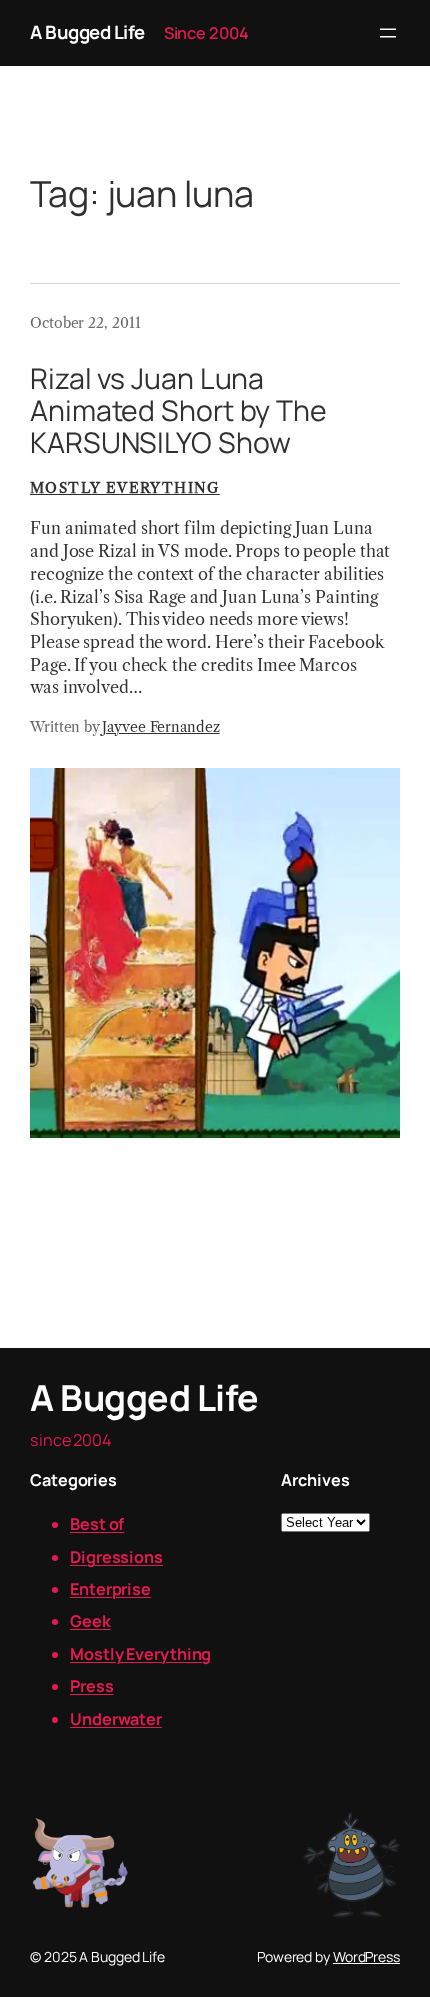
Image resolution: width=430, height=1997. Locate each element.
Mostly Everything (125, 488)
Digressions (116, 1557)
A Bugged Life (87, 32)
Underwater (116, 1719)
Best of (97, 1524)
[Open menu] (388, 33)
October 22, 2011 (85, 323)
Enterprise (110, 1589)
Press (92, 1686)
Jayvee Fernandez (160, 727)
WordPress (366, 1956)
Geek (90, 1621)
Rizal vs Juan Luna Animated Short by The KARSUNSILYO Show (178, 411)
